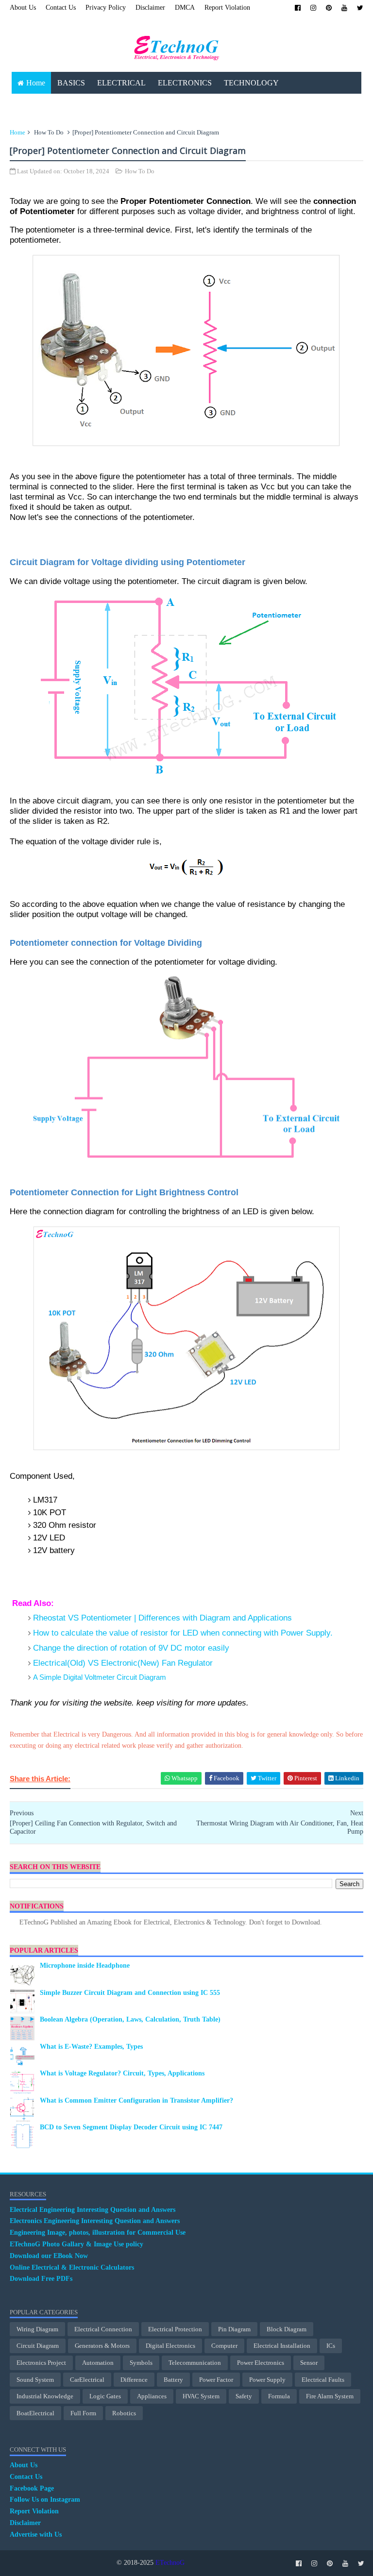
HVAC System (201, 2396)
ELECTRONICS (185, 83)
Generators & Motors (102, 2346)
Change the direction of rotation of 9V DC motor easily (131, 1648)
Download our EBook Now (49, 2256)
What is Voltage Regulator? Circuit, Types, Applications (122, 2073)
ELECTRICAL (121, 83)
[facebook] (298, 8)
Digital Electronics (170, 2346)
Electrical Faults (323, 2380)
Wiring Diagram (37, 2329)
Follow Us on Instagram (45, 2500)
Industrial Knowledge (45, 2396)
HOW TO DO (152, 105)
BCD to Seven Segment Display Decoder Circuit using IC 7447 (131, 2127)
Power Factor (216, 2380)
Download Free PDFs (41, 2279)
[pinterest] (329, 8)
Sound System (35, 2380)
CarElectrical (87, 2380)
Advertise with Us (36, 2534)
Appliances (152, 2396)
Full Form (83, 2413)
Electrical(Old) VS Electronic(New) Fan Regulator (123, 1663)
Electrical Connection (103, 2329)
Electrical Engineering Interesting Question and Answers (93, 2210)
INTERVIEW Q (212, 105)
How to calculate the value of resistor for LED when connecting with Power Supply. (183, 1633)
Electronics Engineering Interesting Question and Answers (95, 2221)
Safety (244, 2396)
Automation (98, 2363)
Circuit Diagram (38, 2346)
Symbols (141, 2363)
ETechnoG (170, 2563)
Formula (279, 2396)
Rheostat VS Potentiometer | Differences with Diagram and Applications (162, 1618)
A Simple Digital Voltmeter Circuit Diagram (100, 1677)
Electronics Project (41, 2363)
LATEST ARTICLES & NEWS (67, 105)
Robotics (124, 2413)
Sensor (309, 2363)
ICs (331, 2346)
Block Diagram (287, 2329)
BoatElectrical (35, 2413)
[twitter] (360, 8)
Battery (173, 2380)
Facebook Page (32, 2488)
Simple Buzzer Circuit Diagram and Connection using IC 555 (130, 1993)
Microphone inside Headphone (85, 1965)
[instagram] (313, 8)
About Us (23, 8)
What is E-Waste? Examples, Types (91, 2047)
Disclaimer (150, 8)
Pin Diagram (234, 2329)
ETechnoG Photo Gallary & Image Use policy (76, 2244)
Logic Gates (105, 2396)
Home (36, 83)
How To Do (49, 132)
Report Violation (227, 8)
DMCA (185, 8)
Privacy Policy (106, 8)
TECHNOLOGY (251, 83)
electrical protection (175, 2329)
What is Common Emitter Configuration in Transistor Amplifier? (136, 2100)
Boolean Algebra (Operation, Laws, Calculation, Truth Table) (130, 2019)
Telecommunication (195, 2363)
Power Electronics (261, 2363)
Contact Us (61, 8)
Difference (134, 2380)
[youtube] (344, 8)
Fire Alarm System (330, 2396)
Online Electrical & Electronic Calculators (72, 2267)
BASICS (71, 83)
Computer (224, 2346)
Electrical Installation (282, 2346)
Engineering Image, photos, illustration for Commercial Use (98, 2233)
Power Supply (267, 2380)
